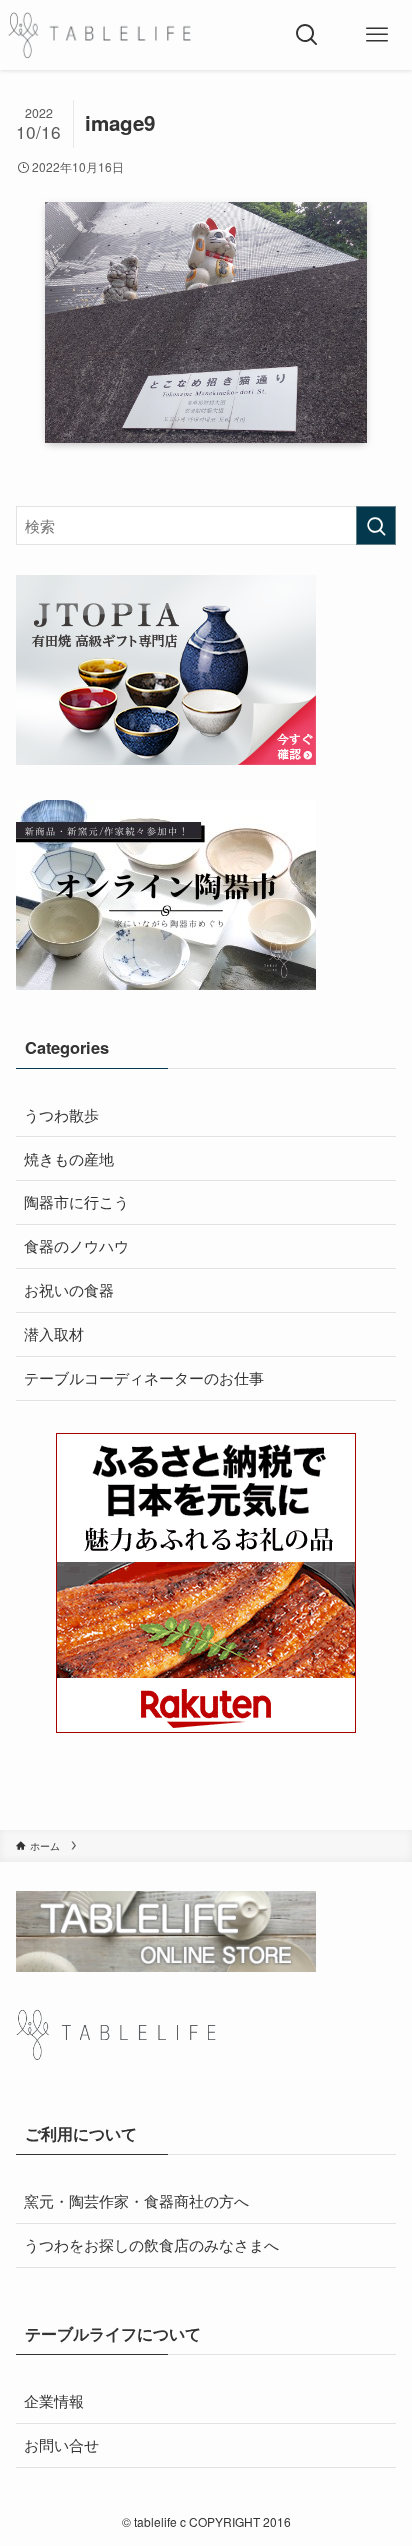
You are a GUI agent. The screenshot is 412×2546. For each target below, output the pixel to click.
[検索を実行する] (376, 526)
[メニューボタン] (377, 35)
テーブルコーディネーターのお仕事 (144, 1377)
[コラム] (99, 35)
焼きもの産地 (69, 1158)
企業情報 (54, 2400)
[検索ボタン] (307, 35)
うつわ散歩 (61, 1114)
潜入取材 (54, 1333)
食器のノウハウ (76, 1245)
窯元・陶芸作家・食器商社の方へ (136, 2200)
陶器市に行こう (76, 1201)
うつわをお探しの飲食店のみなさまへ (151, 2244)
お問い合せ (61, 2444)
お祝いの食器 (69, 1289)
